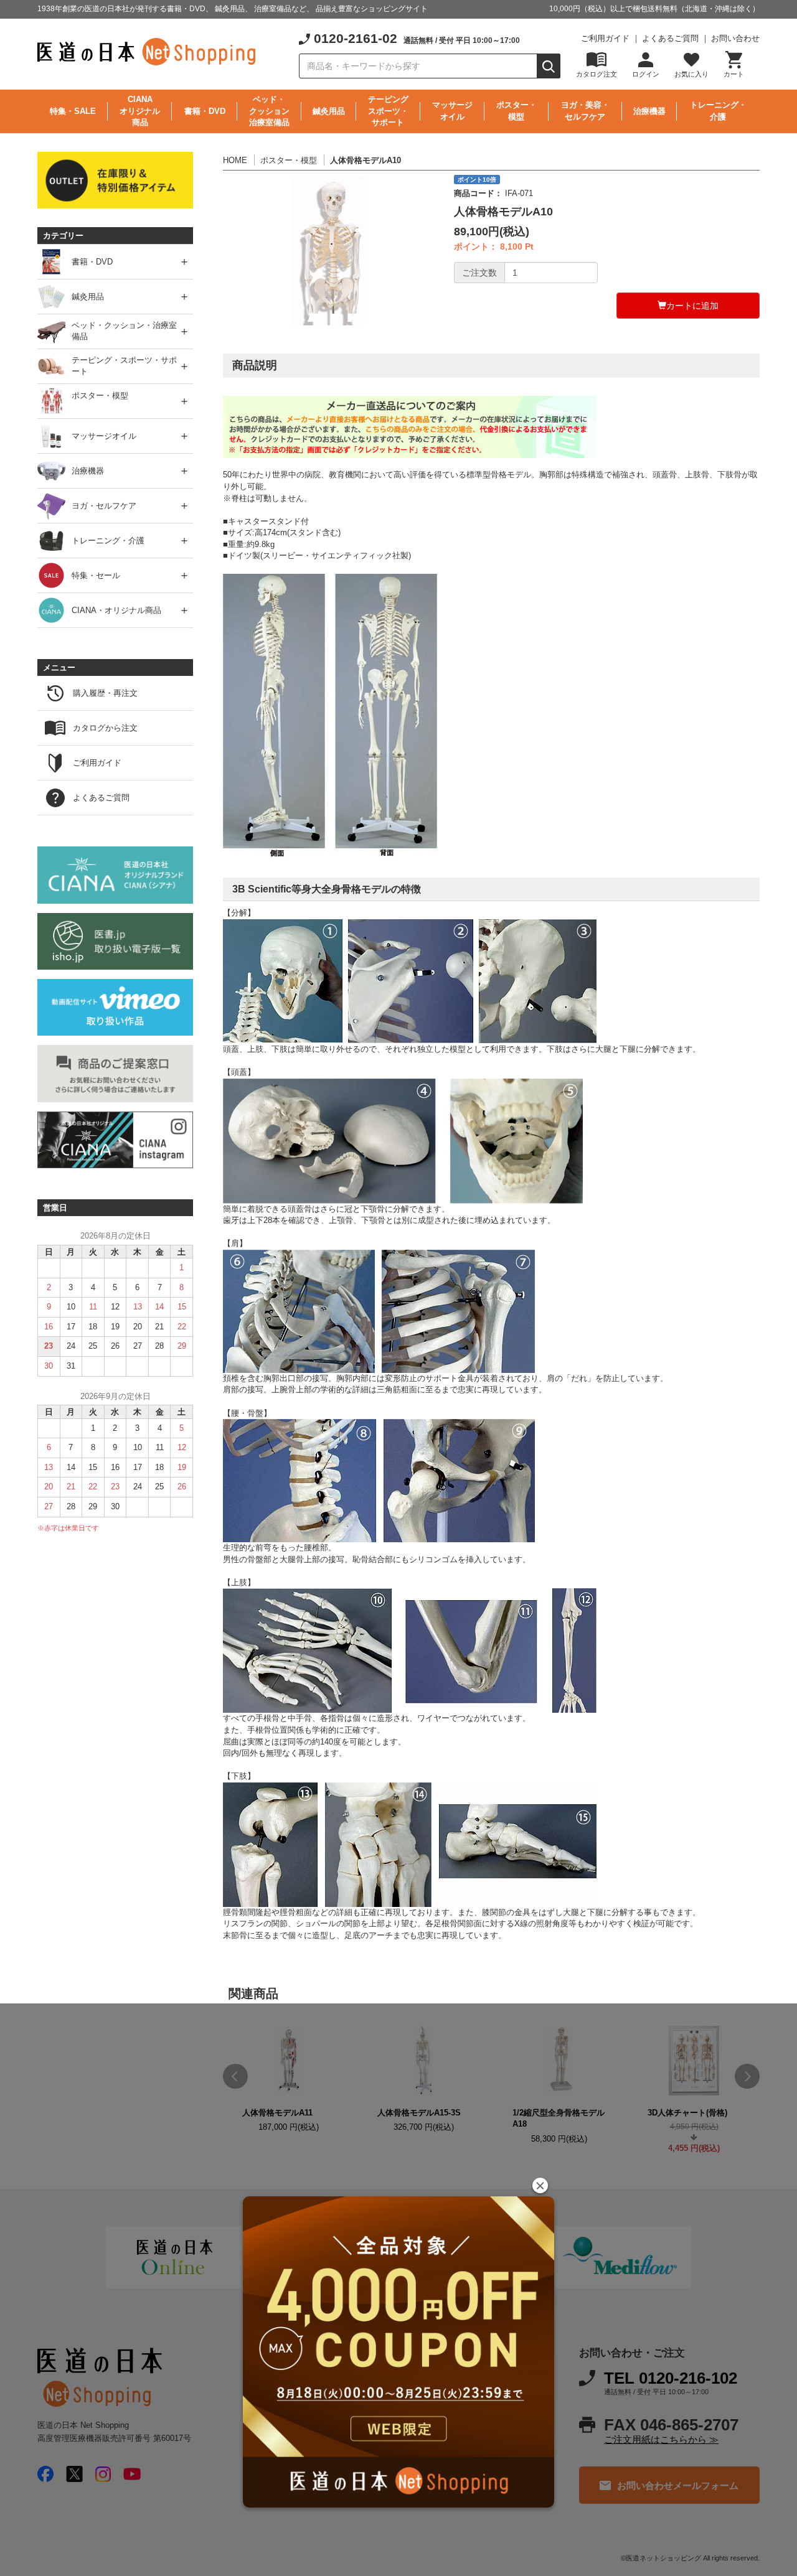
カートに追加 (692, 306)
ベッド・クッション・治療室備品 (124, 331)
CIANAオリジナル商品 (140, 111)
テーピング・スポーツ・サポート (124, 366)
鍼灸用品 (329, 111)
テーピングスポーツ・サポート (388, 111)
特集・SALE (73, 111)
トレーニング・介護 (718, 111)
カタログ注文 (597, 74)
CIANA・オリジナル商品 (116, 610)
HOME (235, 160)
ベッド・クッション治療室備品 (269, 111)
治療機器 (649, 111)
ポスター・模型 (516, 111)
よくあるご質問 (670, 38)
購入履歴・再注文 (105, 693)
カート (734, 74)
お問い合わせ (735, 38)
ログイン (646, 74)
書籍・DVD (205, 111)
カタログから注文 (105, 728)
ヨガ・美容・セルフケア (585, 111)
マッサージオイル (452, 111)
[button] (540, 2185)
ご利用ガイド (605, 38)
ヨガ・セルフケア (104, 506)
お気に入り (691, 74)
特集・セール (96, 575)
